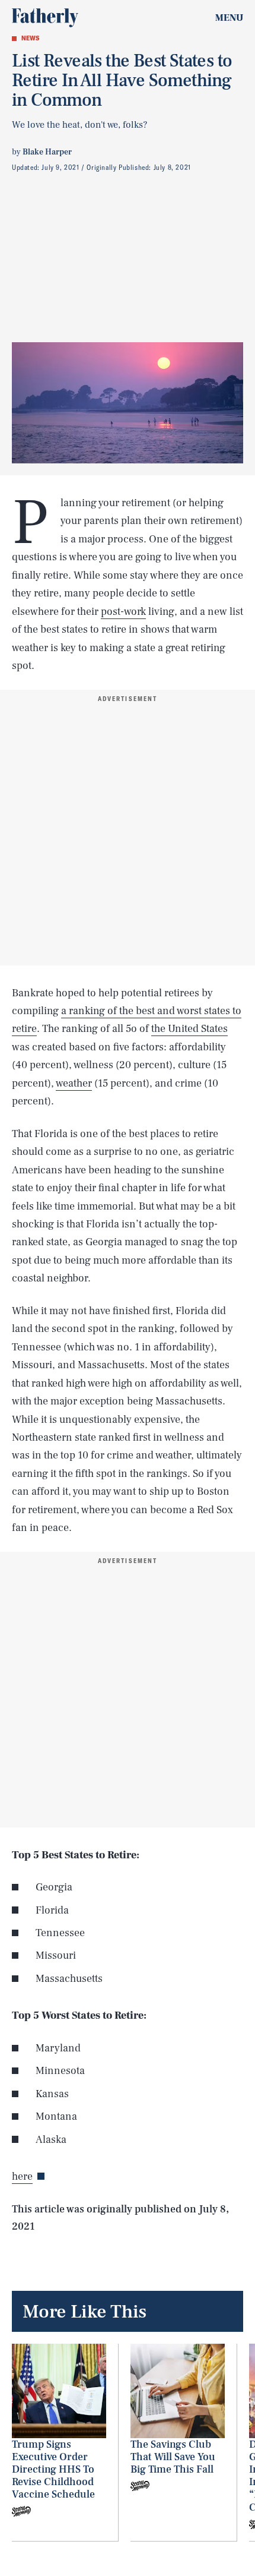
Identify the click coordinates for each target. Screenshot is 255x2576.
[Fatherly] (45, 18)
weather (74, 1083)
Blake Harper (47, 152)
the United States (189, 1029)
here (22, 2176)
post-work (123, 612)
